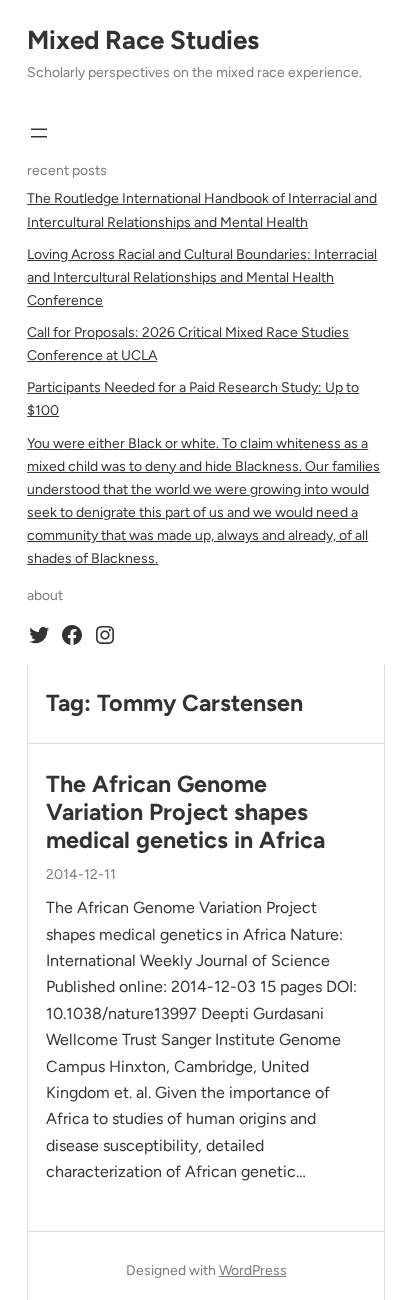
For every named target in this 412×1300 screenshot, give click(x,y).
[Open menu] (39, 133)
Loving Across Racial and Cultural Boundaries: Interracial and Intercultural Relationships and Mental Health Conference (202, 277)
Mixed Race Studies (143, 40)
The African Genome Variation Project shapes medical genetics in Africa (185, 812)
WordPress (253, 1270)
